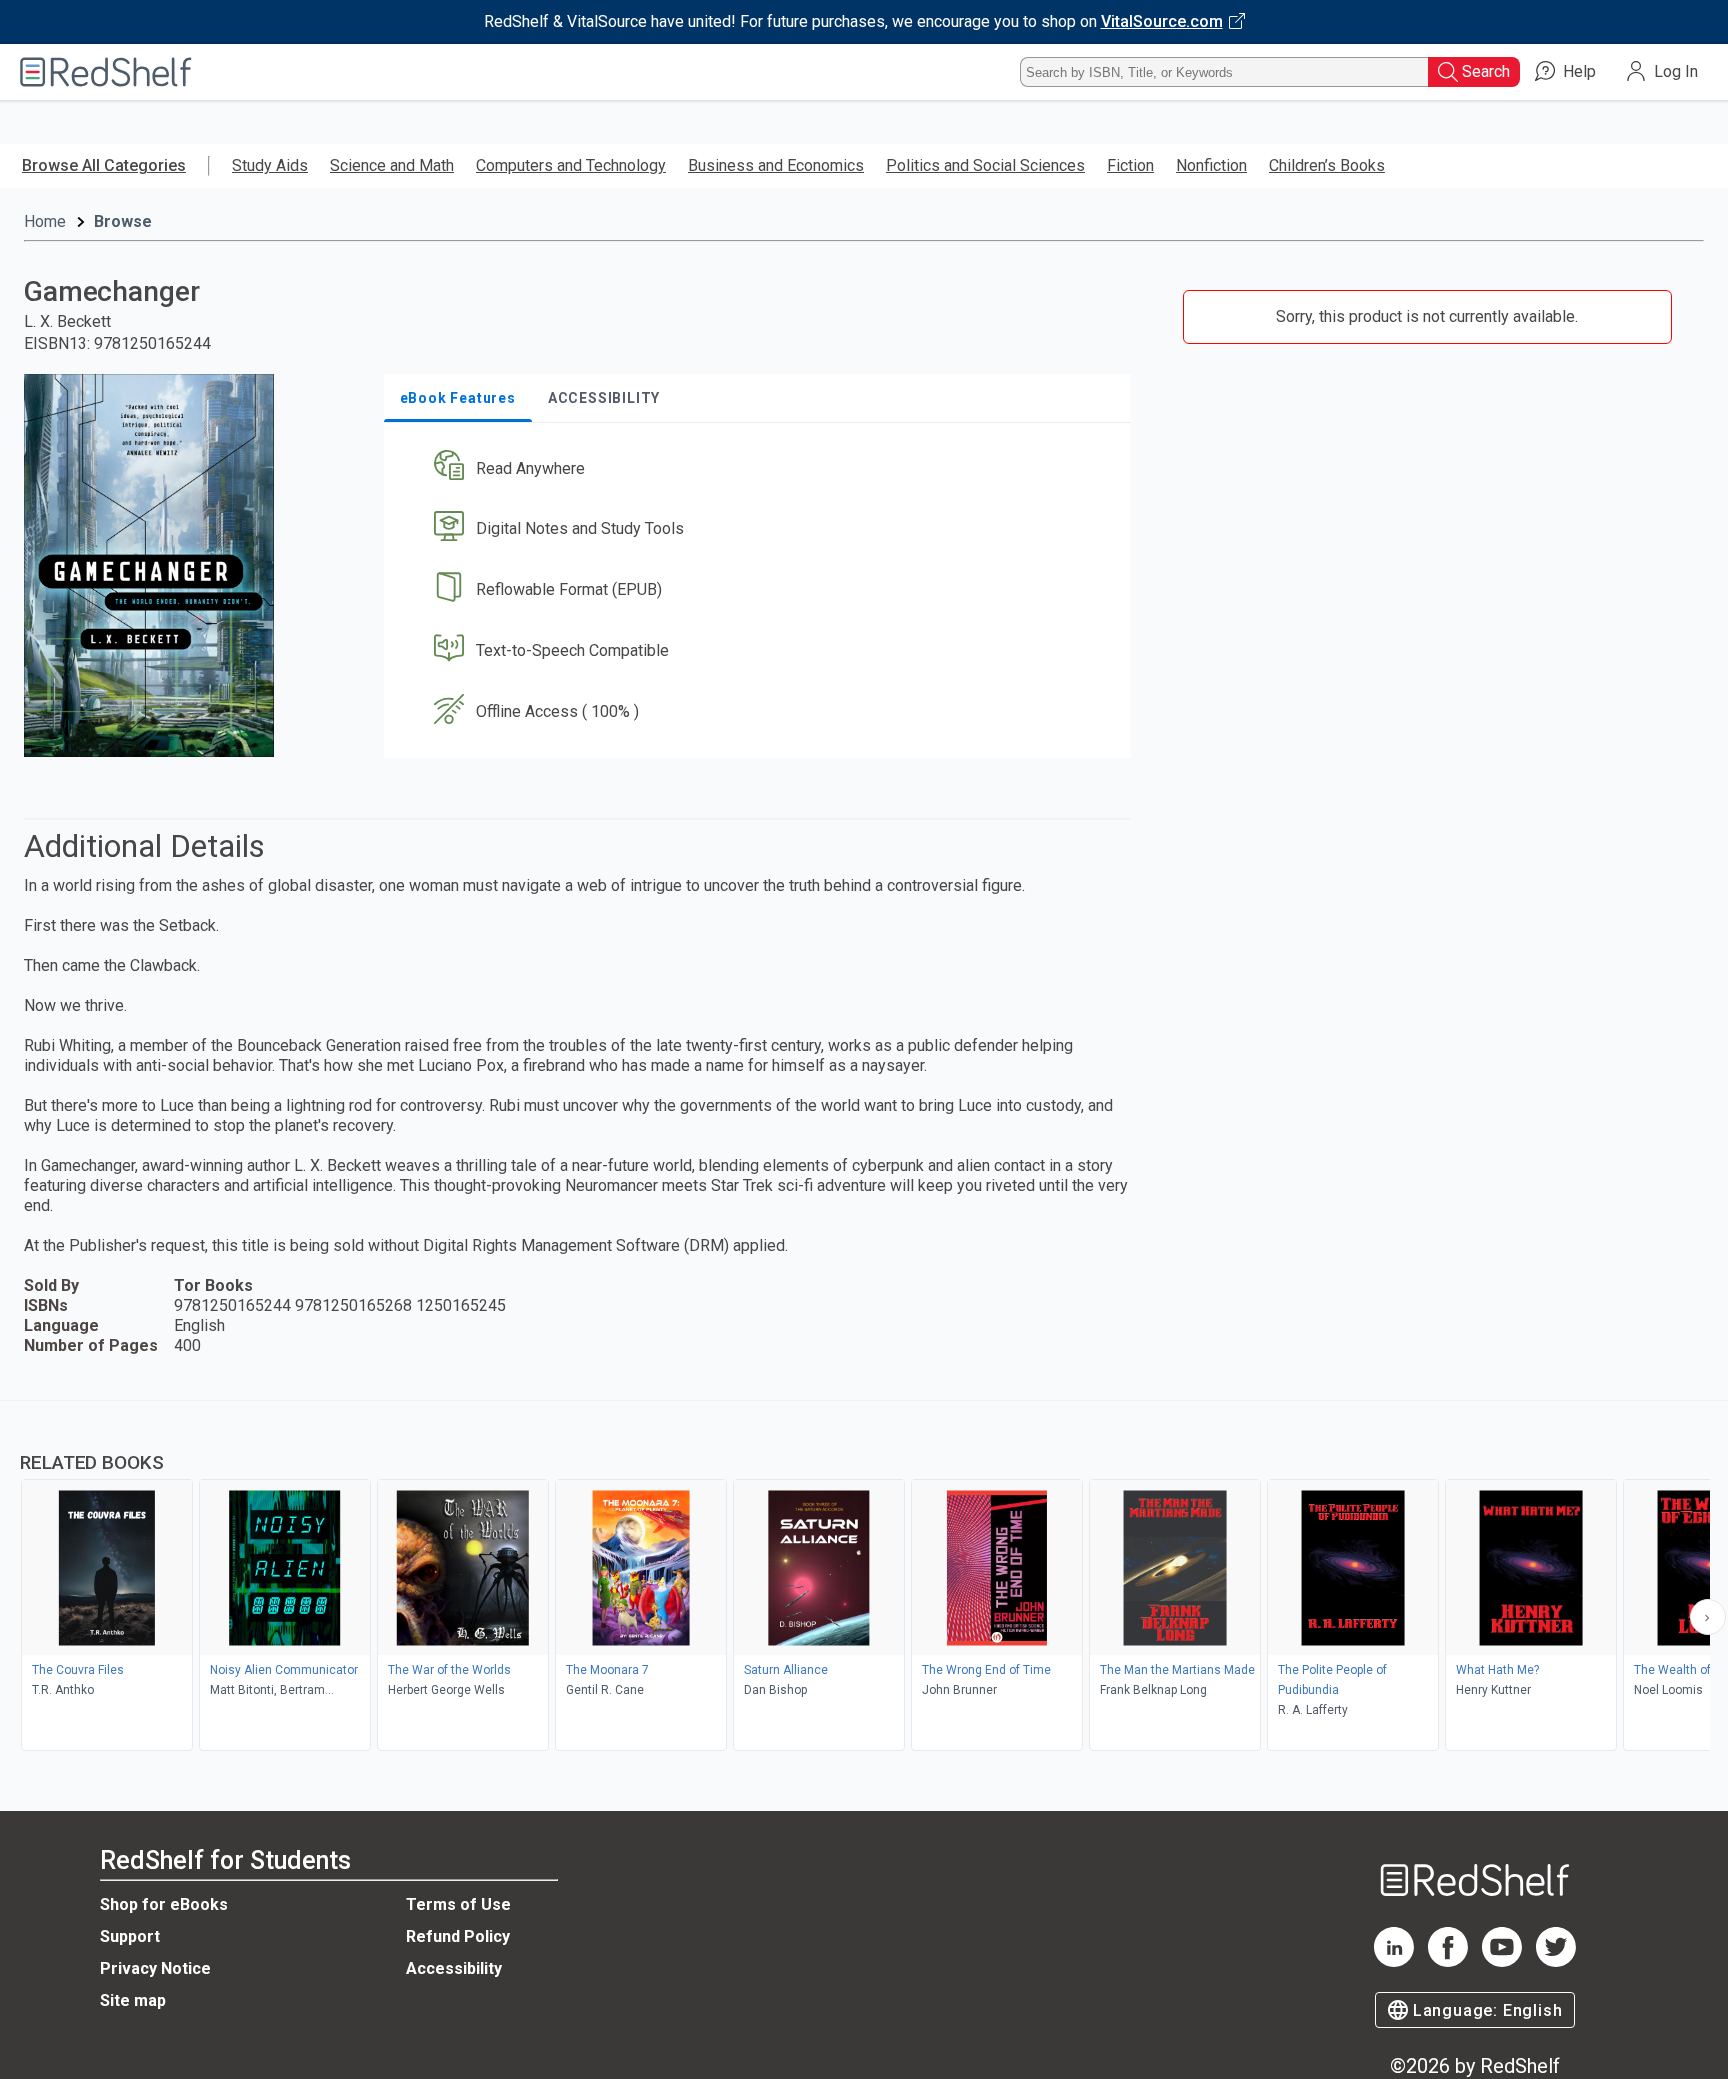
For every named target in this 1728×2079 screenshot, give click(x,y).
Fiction (1130, 165)
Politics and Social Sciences (985, 165)
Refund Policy (458, 1936)
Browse (123, 221)
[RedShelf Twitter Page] (1556, 1961)
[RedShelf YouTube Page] (1502, 1961)
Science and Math (392, 165)
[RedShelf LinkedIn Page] (1394, 1961)
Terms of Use (458, 1904)
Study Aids (270, 165)
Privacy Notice (155, 1968)
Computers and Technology (571, 165)
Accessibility (454, 1968)
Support (130, 1936)
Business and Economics (776, 165)
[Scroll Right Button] (1708, 1617)
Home (45, 221)
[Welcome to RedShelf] (106, 72)
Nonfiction (1211, 165)
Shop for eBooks (164, 1904)
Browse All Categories (104, 165)
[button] (761, 468)
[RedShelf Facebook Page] (1448, 1961)
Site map (133, 2000)
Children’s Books (1327, 165)
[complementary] (864, 1578)
